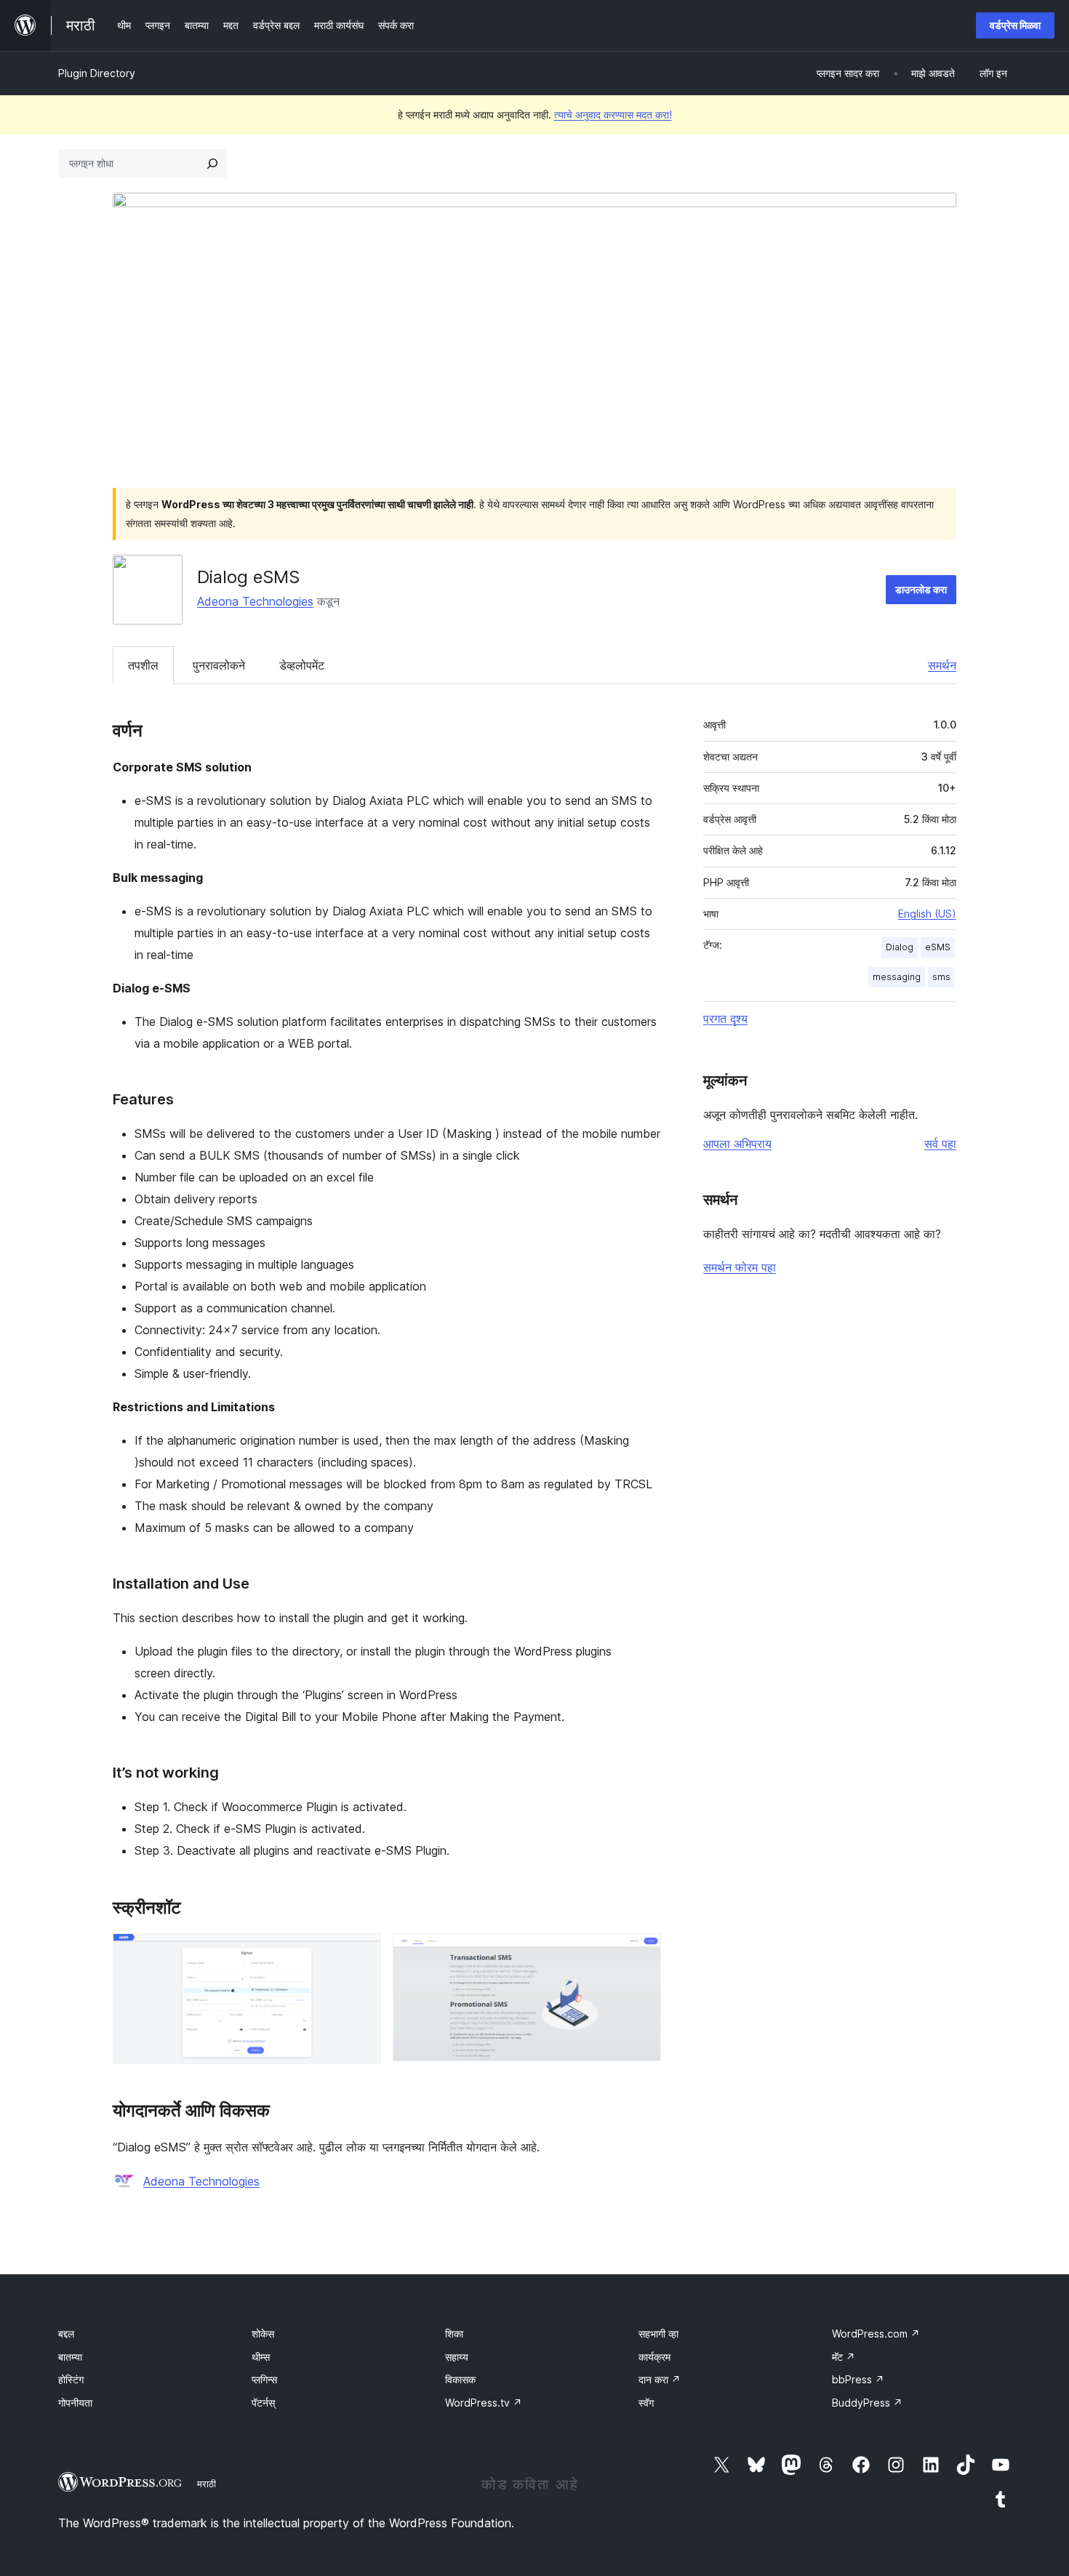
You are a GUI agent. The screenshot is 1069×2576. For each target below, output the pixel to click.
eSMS (938, 947)
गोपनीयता (75, 2403)
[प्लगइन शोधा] (212, 164)
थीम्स (261, 2357)
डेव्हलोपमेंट (302, 665)
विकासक (460, 2379)
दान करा (660, 2379)
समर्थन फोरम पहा (740, 1267)
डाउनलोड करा (921, 589)
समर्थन (942, 665)
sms (941, 977)
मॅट (844, 2357)
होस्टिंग (71, 2379)
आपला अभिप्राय (737, 1144)
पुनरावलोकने (219, 665)
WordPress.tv (484, 2403)
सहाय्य (457, 2357)
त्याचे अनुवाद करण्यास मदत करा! (613, 115)
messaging (897, 977)
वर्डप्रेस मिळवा (1015, 25)
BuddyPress (867, 2403)
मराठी (207, 2484)
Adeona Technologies (255, 601)
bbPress (858, 2379)
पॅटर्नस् (263, 2403)
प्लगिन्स (264, 2379)
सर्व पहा (940, 1144)
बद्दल (66, 2334)
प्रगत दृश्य (725, 1019)
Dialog (900, 947)
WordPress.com (876, 2334)
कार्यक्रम (654, 2357)
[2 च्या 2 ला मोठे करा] (641, 1953)
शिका (454, 2334)
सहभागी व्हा (658, 2334)
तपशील (143, 665)
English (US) (927, 914)
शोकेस (263, 2334)
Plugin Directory (97, 73)
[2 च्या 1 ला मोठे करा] (361, 1953)
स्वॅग (646, 2403)
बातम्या (70, 2357)
